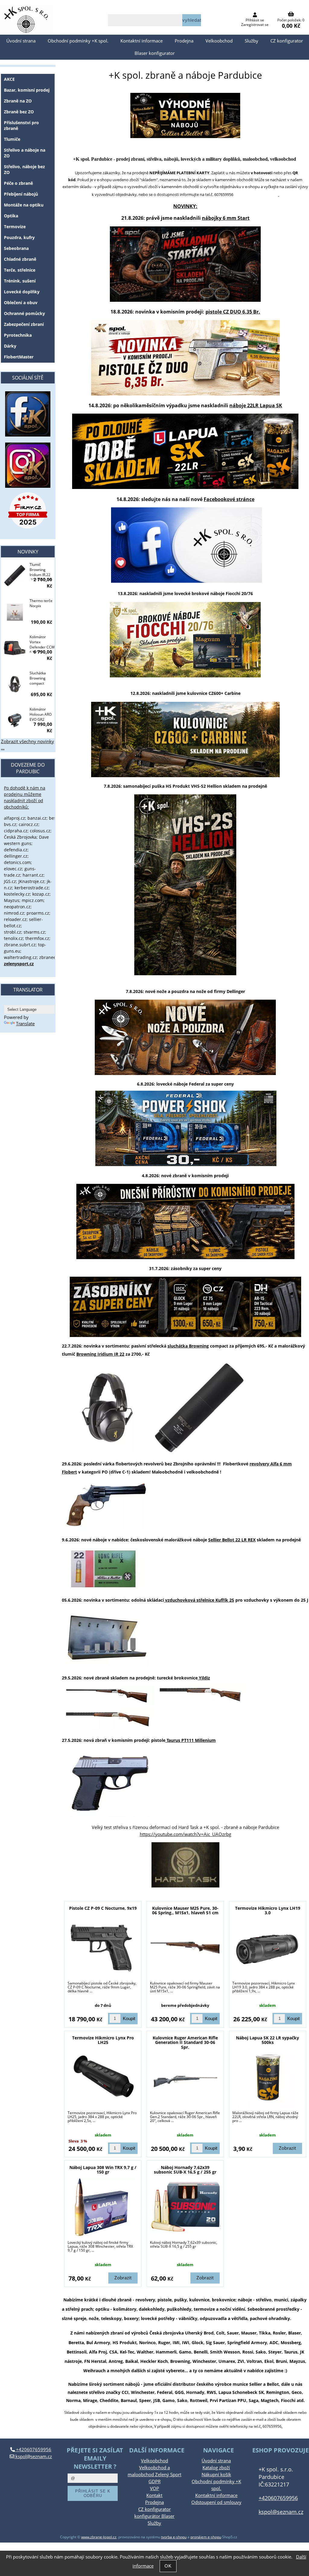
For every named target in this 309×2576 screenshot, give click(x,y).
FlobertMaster (19, 357)
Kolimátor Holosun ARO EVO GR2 (41, 714)
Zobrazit (287, 2148)
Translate (25, 1024)
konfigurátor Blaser (154, 2516)
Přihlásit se (255, 20)
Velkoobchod (219, 41)
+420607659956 (33, 2450)
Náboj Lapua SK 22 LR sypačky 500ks (268, 2040)
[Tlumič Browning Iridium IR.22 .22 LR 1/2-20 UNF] (15, 576)
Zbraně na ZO (18, 101)
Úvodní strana (21, 41)
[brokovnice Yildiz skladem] (108, 1705)
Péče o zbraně (18, 183)
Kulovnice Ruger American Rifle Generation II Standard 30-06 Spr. (185, 2042)
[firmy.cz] (28, 510)
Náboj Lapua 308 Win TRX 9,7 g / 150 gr (103, 2170)
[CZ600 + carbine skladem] (185, 739)
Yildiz (204, 1678)
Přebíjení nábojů (21, 194)
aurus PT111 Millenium (192, 1740)
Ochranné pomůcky (24, 313)
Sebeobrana (16, 248)
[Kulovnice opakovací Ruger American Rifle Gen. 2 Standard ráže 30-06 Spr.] (185, 2081)
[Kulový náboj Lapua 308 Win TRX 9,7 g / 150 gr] (103, 2207)
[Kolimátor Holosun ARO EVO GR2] (15, 721)
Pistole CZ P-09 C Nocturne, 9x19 (103, 1908)
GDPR (154, 2481)
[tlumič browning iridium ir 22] (199, 1451)
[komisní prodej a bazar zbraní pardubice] (185, 1222)
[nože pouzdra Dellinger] (185, 1037)
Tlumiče (12, 139)
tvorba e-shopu (174, 2537)
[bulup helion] (185, 885)
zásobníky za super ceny (196, 1268)
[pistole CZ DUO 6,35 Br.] (185, 394)
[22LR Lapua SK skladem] (185, 487)
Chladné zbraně (20, 259)
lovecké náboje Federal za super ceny (195, 1084)
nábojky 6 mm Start (226, 218)
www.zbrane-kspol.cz (99, 2537)
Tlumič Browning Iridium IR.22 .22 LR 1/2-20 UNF (40, 571)
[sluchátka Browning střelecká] (107, 1451)
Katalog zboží (216, 2468)
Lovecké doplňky (22, 292)
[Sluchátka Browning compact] (15, 685)
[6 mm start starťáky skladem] (185, 300)
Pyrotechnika (18, 335)
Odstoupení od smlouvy (216, 2502)
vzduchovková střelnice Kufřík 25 (200, 1600)
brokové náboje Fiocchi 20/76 (222, 593)
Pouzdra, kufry (19, 237)
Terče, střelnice (20, 270)
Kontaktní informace (142, 41)
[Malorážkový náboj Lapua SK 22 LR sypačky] (268, 2078)
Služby (252, 41)
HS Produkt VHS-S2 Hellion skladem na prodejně (216, 786)
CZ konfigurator (287, 41)
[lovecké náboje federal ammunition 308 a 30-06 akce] (186, 1164)
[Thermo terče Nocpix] (15, 612)
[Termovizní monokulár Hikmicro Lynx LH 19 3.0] (268, 1948)
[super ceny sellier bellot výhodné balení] (185, 136)
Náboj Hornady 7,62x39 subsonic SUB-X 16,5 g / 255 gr (185, 2170)
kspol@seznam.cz (33, 2456)
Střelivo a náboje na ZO (25, 153)
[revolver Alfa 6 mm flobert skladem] (107, 1529)
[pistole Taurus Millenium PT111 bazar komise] (108, 1816)
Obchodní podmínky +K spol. (78, 41)
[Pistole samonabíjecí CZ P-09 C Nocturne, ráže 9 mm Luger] (103, 1948)
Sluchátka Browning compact (38, 678)
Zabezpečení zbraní (24, 324)
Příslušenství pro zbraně (21, 125)
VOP (154, 2488)
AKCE (9, 79)
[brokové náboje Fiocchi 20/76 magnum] (185, 640)
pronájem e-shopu (206, 2537)
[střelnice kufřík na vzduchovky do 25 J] (235, 1600)
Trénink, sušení (20, 281)
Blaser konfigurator (155, 53)
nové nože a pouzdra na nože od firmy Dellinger (195, 991)
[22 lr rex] (103, 1587)
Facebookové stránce (229, 499)
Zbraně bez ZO (19, 112)
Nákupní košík (216, 2475)
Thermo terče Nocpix (41, 603)
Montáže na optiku (24, 205)
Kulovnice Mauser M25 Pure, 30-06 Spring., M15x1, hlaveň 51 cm (185, 1910)
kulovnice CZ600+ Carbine (214, 693)
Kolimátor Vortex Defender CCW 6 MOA (42, 643)
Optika (11, 216)
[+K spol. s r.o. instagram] (28, 465)
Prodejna (184, 41)
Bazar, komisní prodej (27, 90)
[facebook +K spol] (186, 581)
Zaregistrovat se (255, 25)
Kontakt (154, 2495)
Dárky (10, 346)
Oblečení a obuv (21, 303)
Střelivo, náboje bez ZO (24, 169)
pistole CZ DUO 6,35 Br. (233, 312)
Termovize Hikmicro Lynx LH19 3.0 (268, 1910)
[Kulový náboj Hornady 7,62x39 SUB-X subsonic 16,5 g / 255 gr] (185, 2207)
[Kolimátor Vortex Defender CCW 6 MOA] (15, 649)
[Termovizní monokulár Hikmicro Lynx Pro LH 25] (103, 2078)
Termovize (15, 227)
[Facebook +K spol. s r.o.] (28, 435)
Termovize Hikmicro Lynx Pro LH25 (103, 2040)
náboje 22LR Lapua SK (256, 405)
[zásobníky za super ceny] (185, 1307)
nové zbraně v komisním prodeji (195, 1176)
